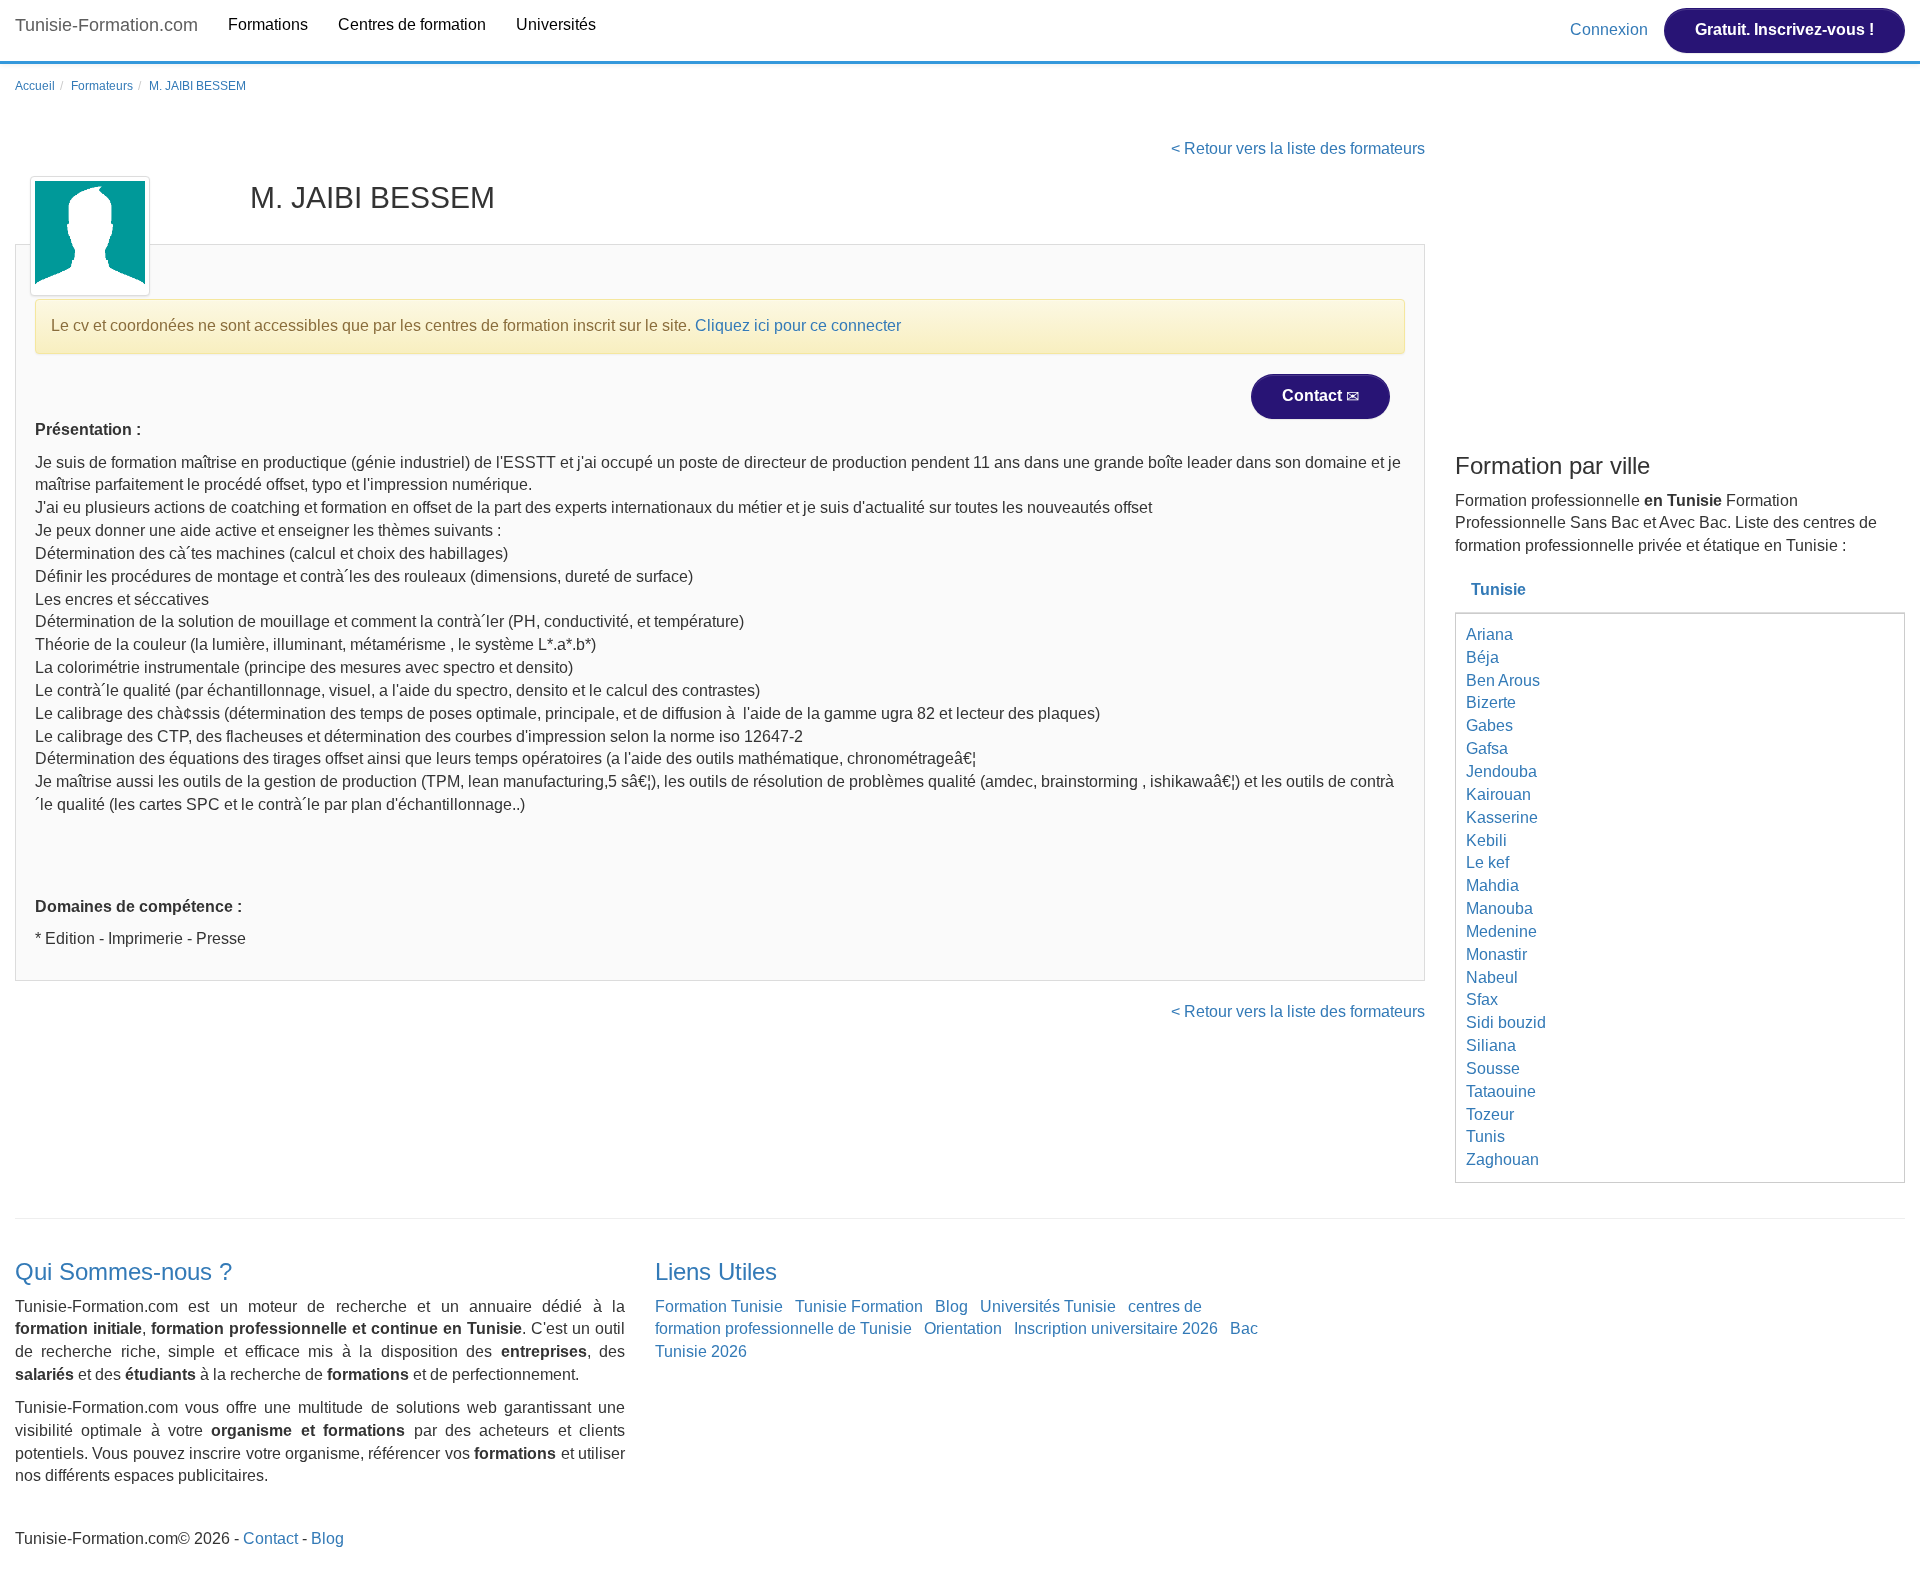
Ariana (1489, 634)
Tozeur (1490, 1114)
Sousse (1493, 1068)
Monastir (1496, 954)
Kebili (1486, 840)
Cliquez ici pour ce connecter (798, 325)
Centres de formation (412, 24)
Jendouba (1501, 771)
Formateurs (102, 86)
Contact (1314, 395)
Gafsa (1487, 748)
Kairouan (1498, 794)
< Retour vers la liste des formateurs (1298, 148)
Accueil (35, 86)
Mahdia (1492, 885)
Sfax (1482, 999)
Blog (951, 1306)
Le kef (1487, 862)
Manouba (1499, 908)
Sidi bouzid (1506, 1022)
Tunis (1485, 1136)
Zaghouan (1502, 1159)
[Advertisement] (1680, 293)
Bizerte (1491, 702)
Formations (268, 24)
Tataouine (1501, 1091)
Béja (1482, 657)
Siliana (1491, 1045)
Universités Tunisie (1048, 1306)
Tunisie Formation (859, 1306)
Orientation (963, 1328)
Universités (556, 24)
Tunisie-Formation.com (106, 25)
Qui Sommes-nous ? (123, 1271)
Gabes (1489, 725)
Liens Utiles (716, 1271)
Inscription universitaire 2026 (1116, 1328)
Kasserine (1502, 817)
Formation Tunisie (719, 1306)
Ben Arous (1503, 680)
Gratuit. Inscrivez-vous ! (1784, 29)
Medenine (1501, 931)
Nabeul (1492, 977)
